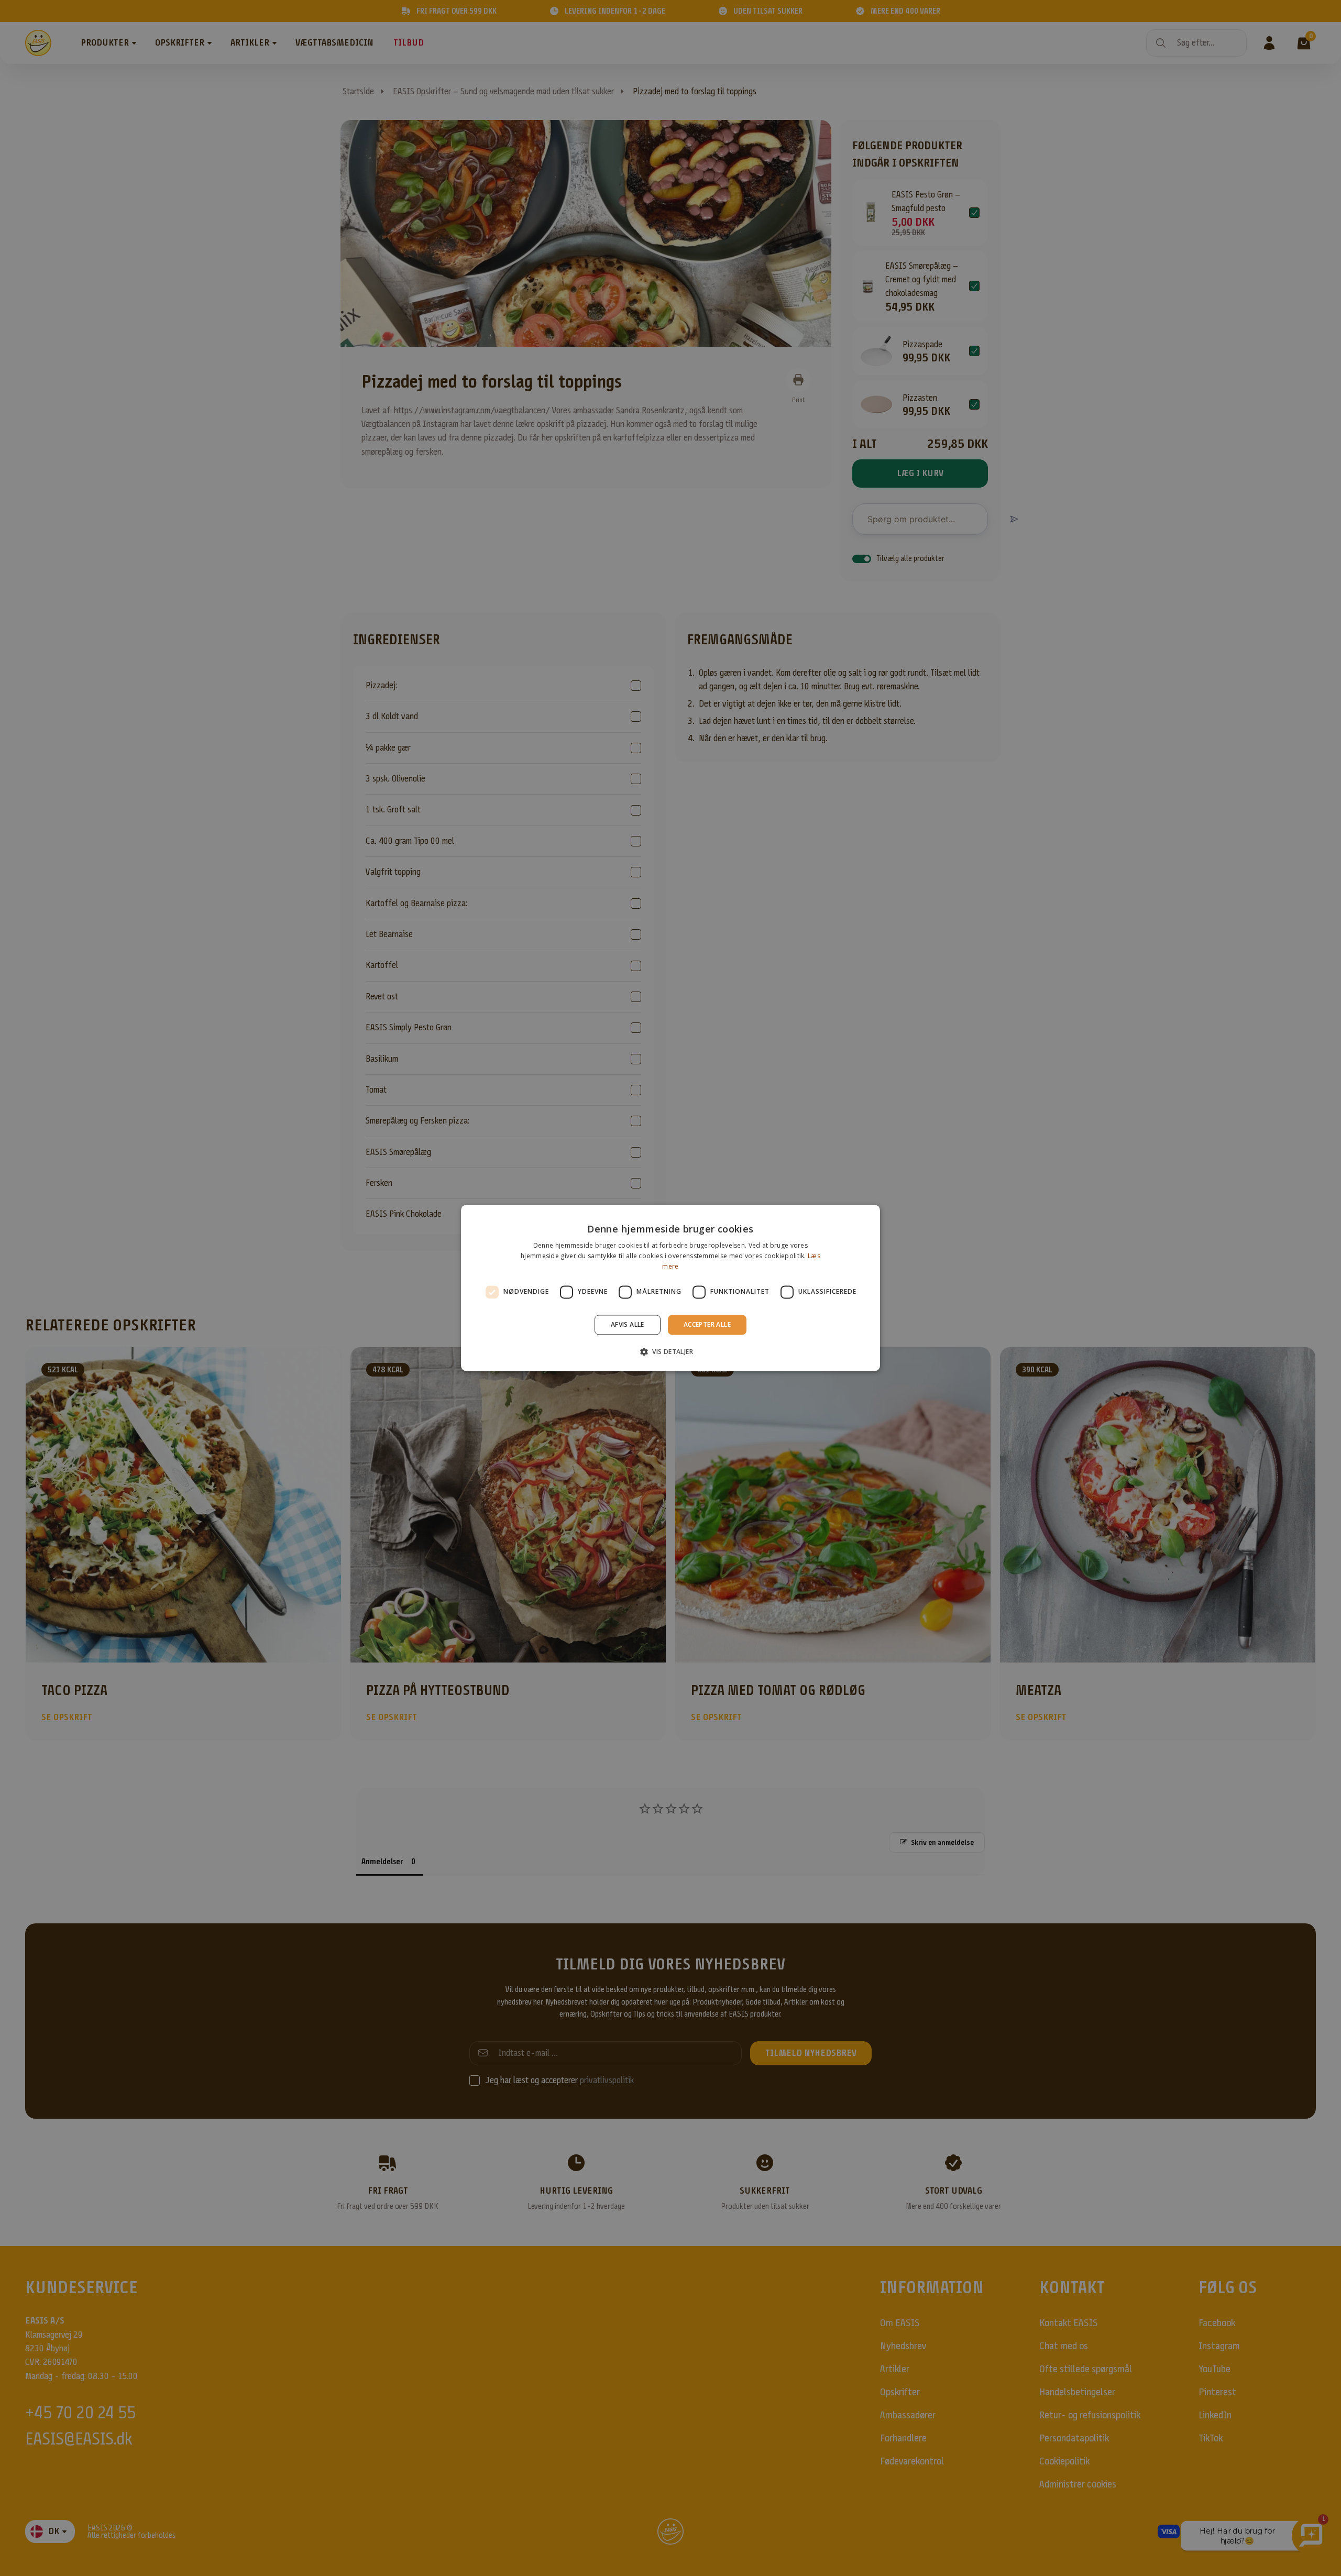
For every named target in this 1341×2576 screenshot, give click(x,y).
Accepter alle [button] (707, 1324)
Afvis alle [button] (628, 1324)
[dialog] (670, 1288)
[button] (670, 1352)
